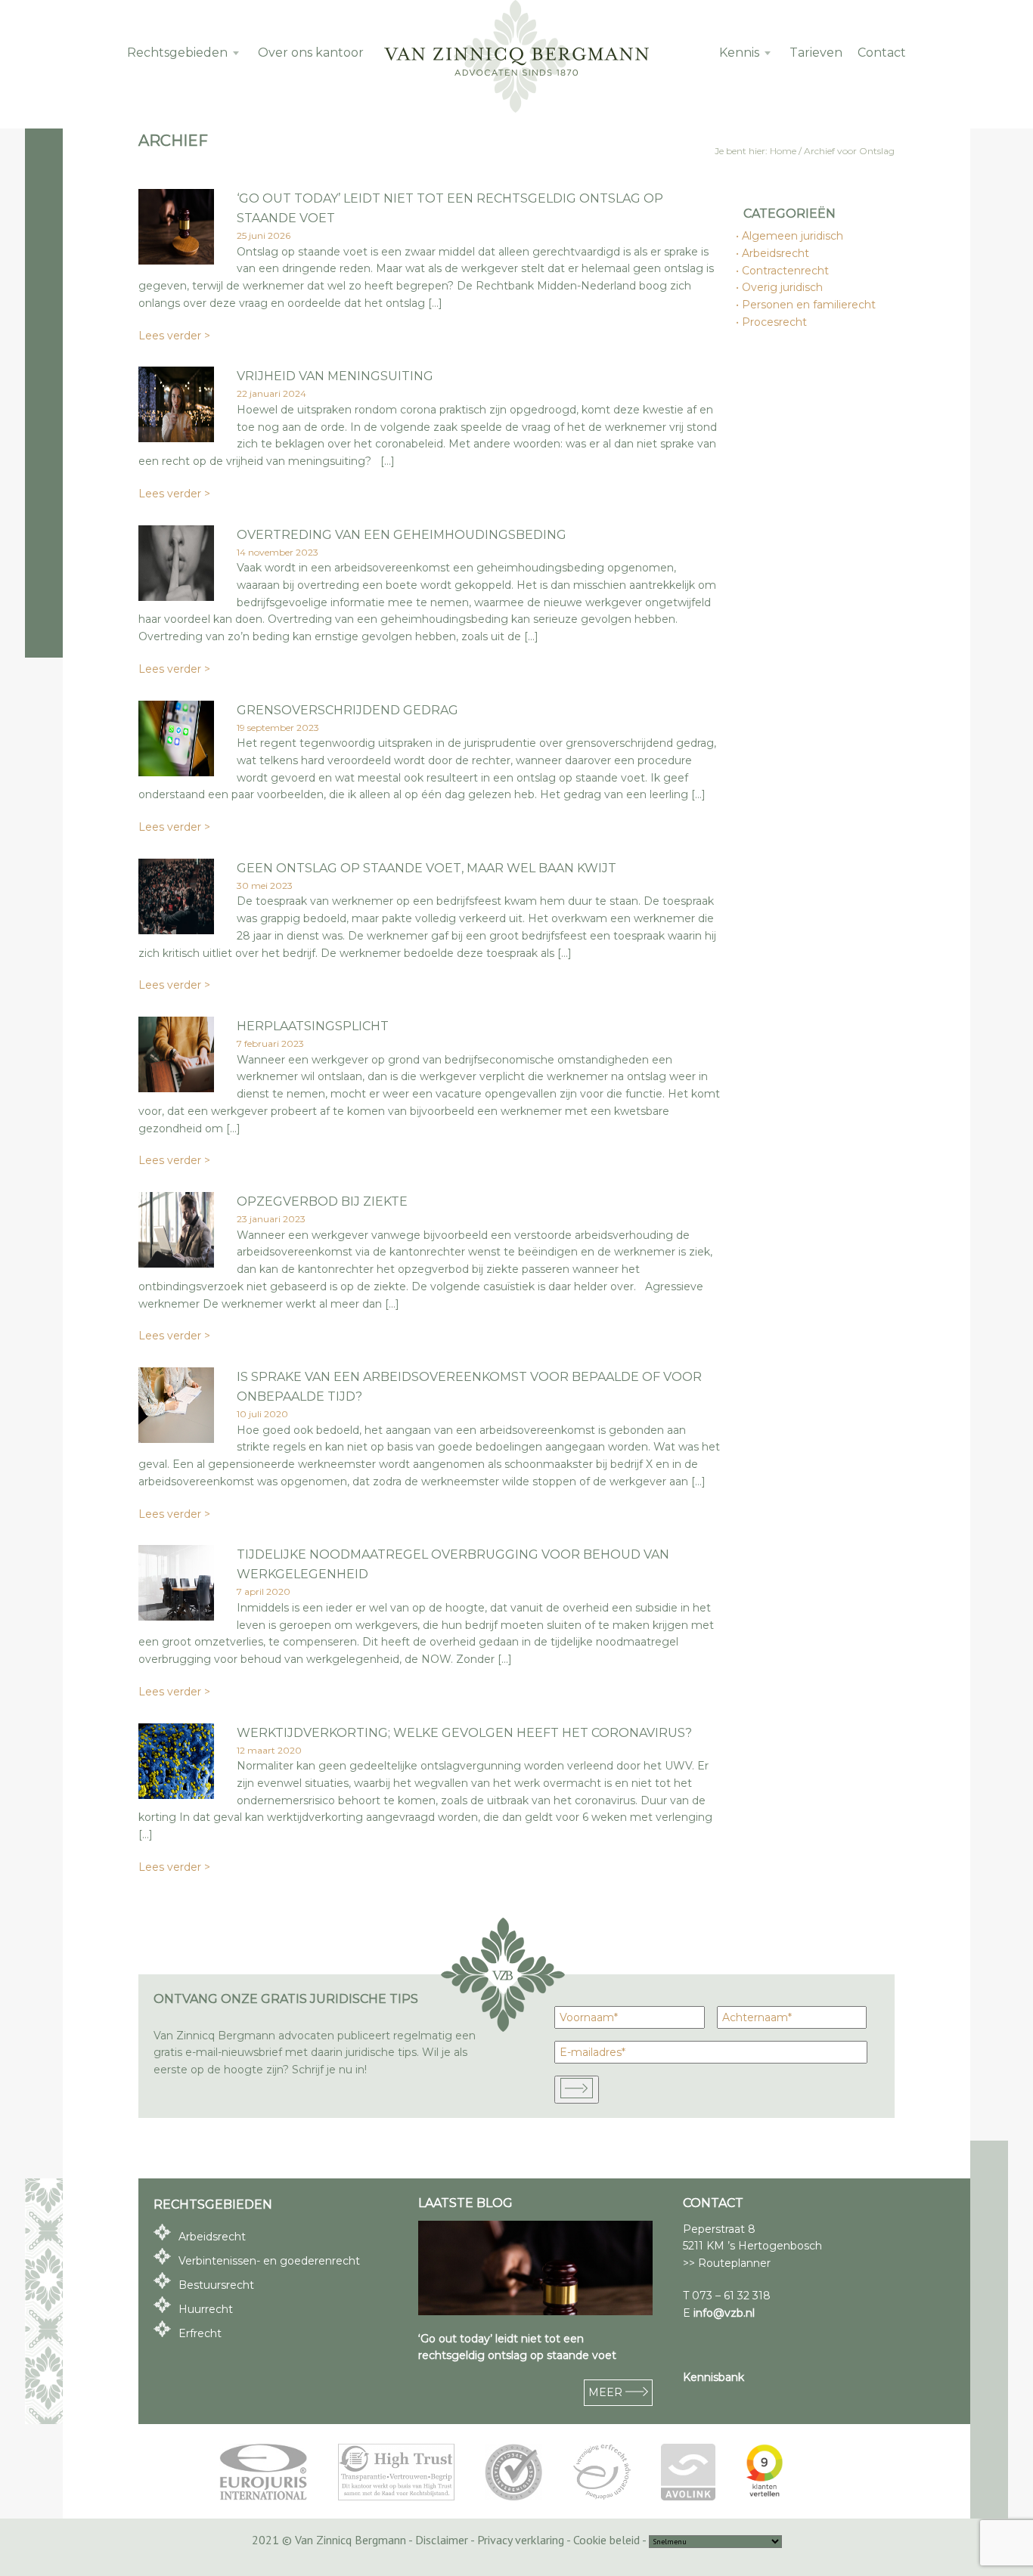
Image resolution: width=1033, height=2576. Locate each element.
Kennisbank (713, 2377)
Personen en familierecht (810, 305)
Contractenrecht (786, 271)
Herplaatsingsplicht (313, 1026)
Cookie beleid (606, 2540)
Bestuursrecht (216, 2285)
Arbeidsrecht (776, 253)
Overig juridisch (783, 287)
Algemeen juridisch (793, 236)
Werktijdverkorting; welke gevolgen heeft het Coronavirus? (464, 1733)
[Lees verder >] (176, 260)
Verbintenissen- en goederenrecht (269, 2261)
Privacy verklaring (521, 2540)
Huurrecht (206, 2309)
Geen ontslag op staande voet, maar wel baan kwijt (427, 868)
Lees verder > (174, 336)
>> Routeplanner (727, 2263)
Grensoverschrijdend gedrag (347, 710)
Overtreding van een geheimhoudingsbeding (402, 535)
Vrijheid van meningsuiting (335, 376)
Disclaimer (442, 2540)
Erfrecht (200, 2333)
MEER (607, 2392)
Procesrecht (775, 322)
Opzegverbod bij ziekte (322, 1201)
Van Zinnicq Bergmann (516, 57)
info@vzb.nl (724, 2313)
